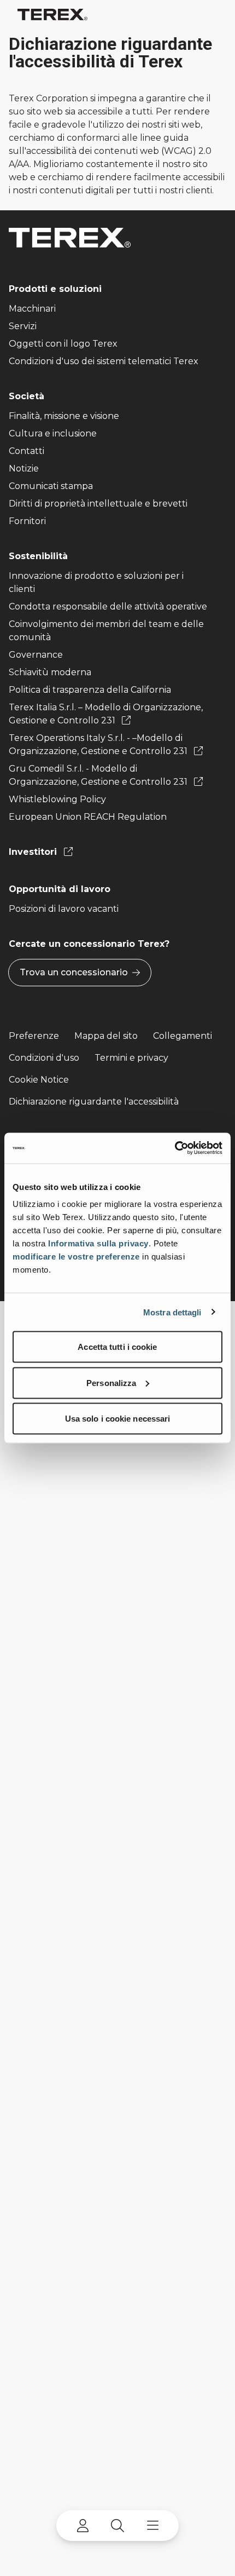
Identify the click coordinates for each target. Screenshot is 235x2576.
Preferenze (34, 1036)
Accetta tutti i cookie (117, 1347)
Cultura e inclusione (53, 433)
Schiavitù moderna (50, 672)
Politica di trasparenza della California (90, 690)
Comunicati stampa (51, 486)
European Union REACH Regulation (88, 817)
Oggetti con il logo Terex (63, 344)
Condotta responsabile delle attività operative (108, 606)
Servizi (23, 326)
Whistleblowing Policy (57, 799)
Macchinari (32, 309)
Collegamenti (183, 1036)
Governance (36, 655)
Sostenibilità (38, 556)
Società (27, 396)
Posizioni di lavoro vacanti (64, 909)
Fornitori (27, 521)
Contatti (27, 451)
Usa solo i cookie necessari (118, 1419)
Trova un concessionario (74, 972)
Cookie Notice (39, 1080)
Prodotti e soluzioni (55, 289)
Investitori (34, 852)
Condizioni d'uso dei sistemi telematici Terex (104, 361)
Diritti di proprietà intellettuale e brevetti (98, 504)
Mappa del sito (106, 1036)
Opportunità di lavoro (60, 889)
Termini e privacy (131, 1058)
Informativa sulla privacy (98, 1243)
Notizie (24, 468)
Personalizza (111, 1382)
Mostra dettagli (172, 1312)
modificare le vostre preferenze (76, 1257)
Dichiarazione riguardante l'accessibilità (94, 1102)
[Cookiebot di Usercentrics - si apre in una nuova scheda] (175, 1148)
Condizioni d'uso (44, 1058)
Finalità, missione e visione (64, 416)
